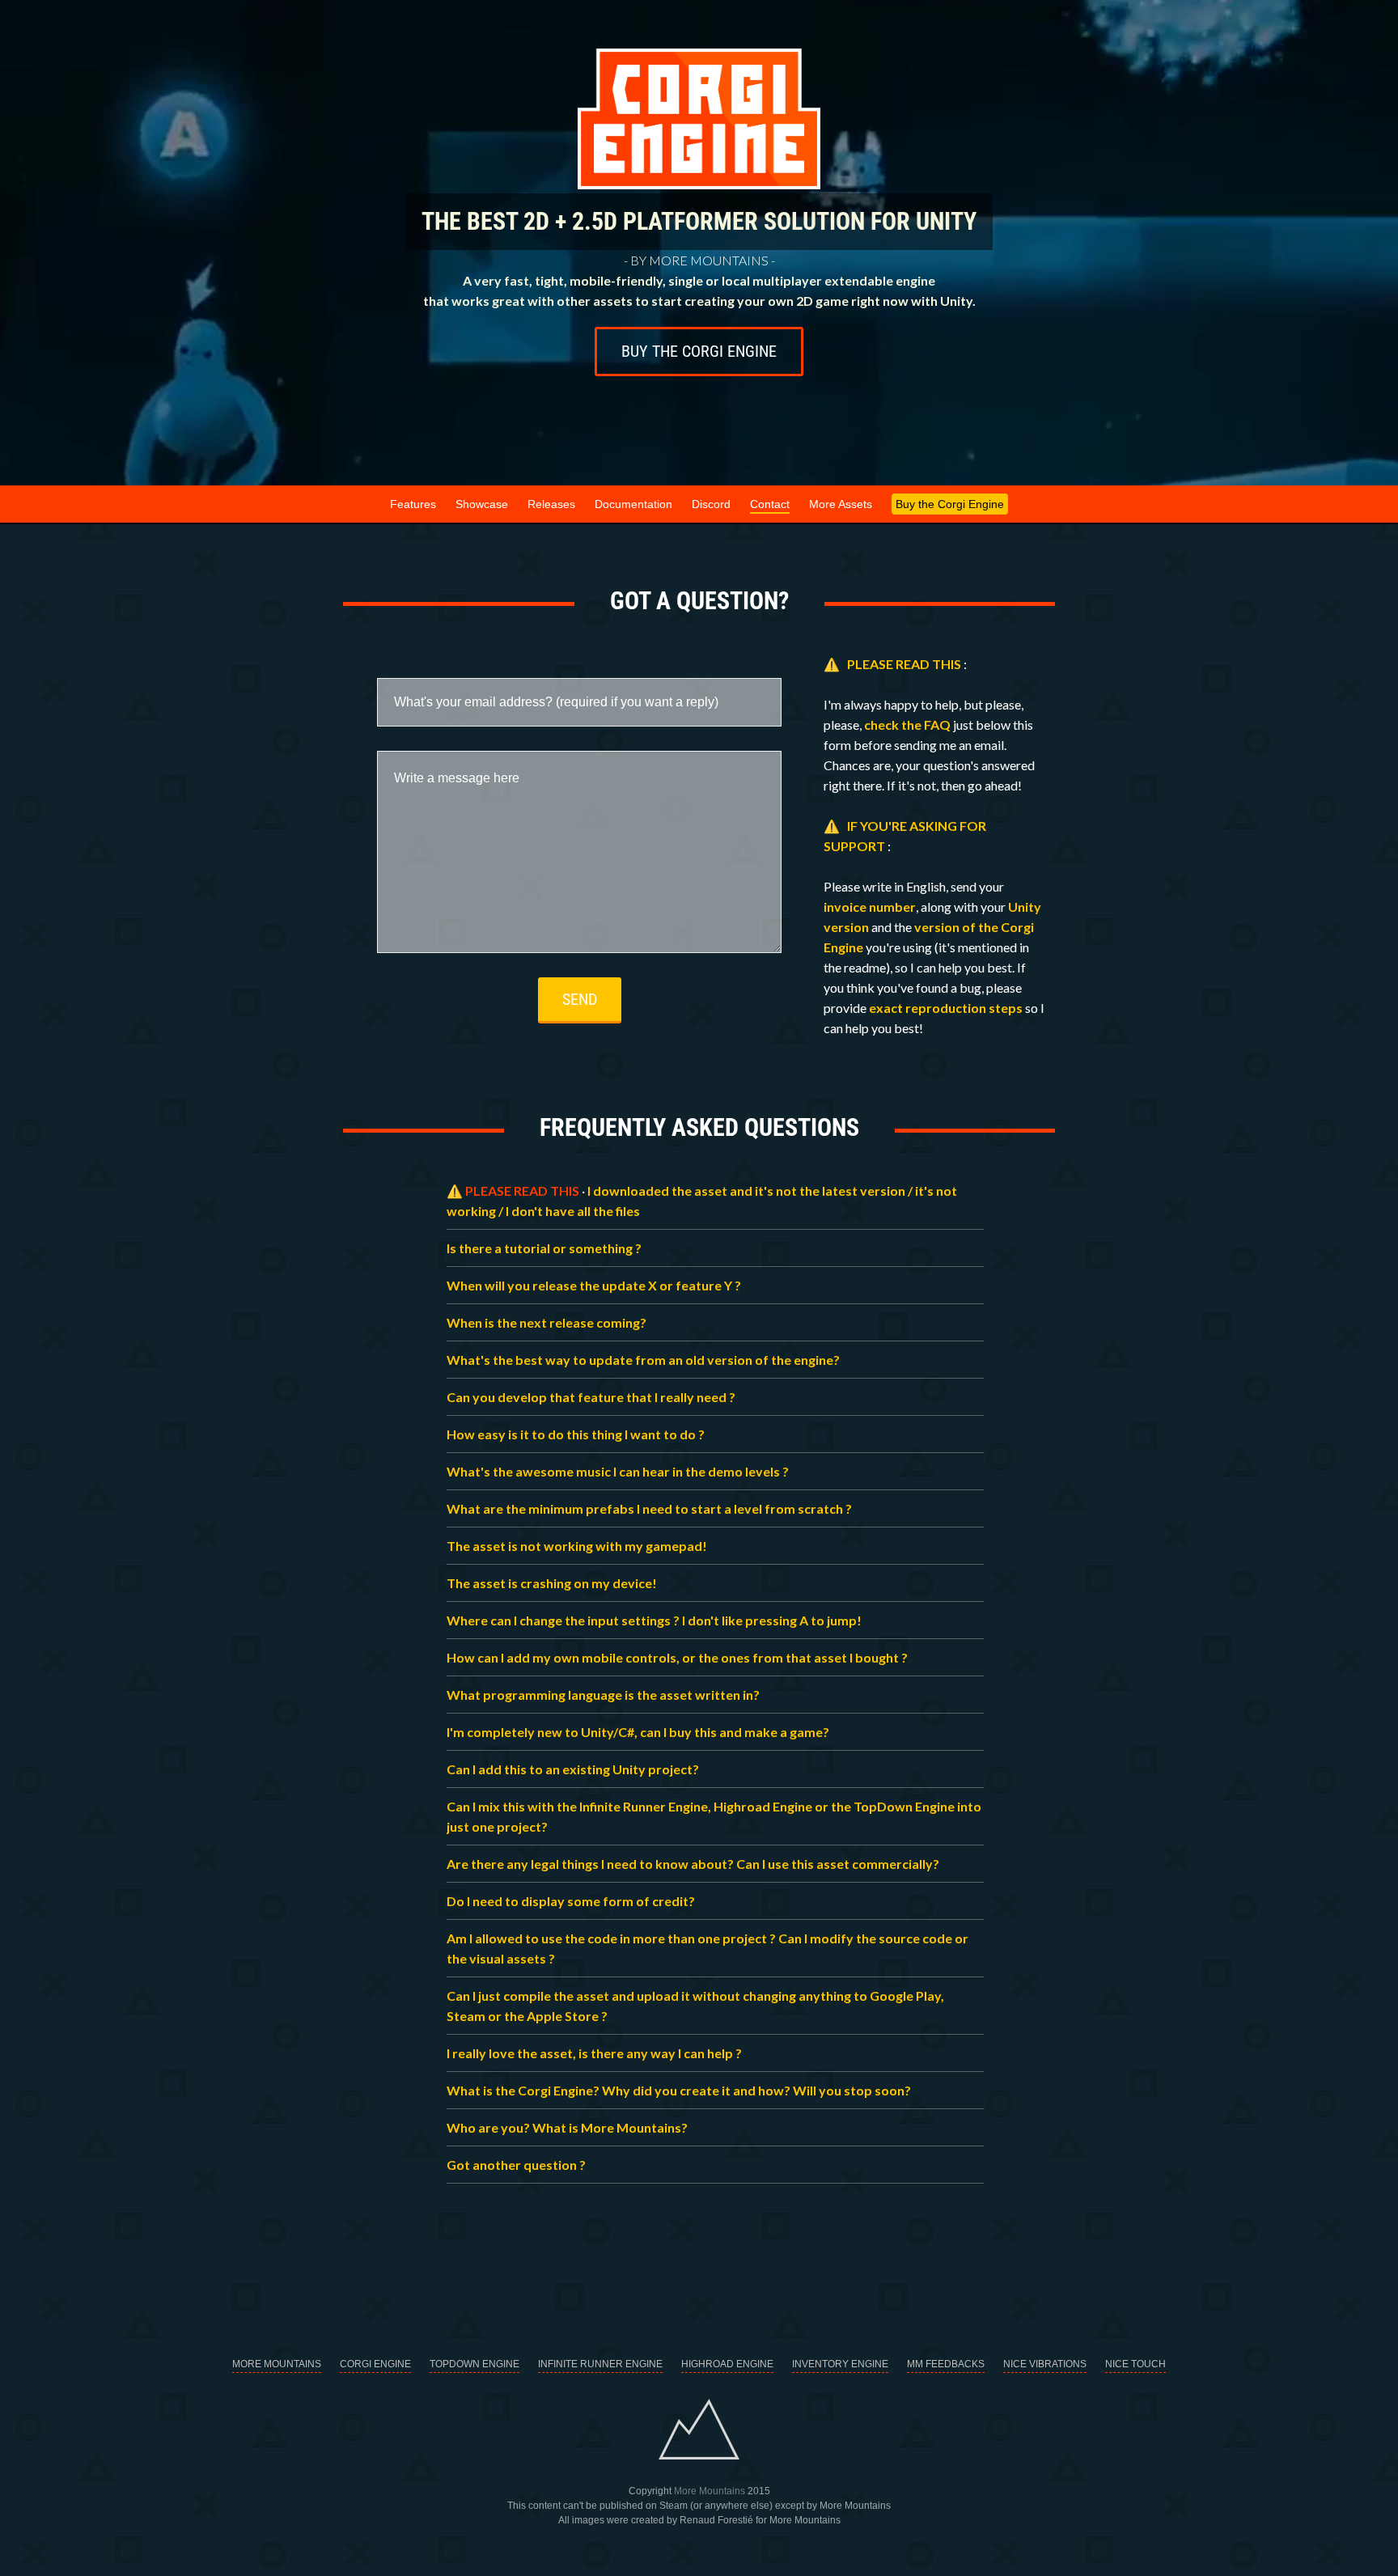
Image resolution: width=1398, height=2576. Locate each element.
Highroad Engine (727, 2364)
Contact (770, 504)
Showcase (482, 504)
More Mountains (709, 260)
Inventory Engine (840, 2364)
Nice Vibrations (1045, 2364)
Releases (551, 504)
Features (413, 504)
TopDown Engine (474, 2364)
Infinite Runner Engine (600, 2364)
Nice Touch (1135, 2364)
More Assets (841, 504)
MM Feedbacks (946, 2364)
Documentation (633, 504)
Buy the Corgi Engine (699, 351)
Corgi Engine (375, 2364)
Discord (711, 504)
